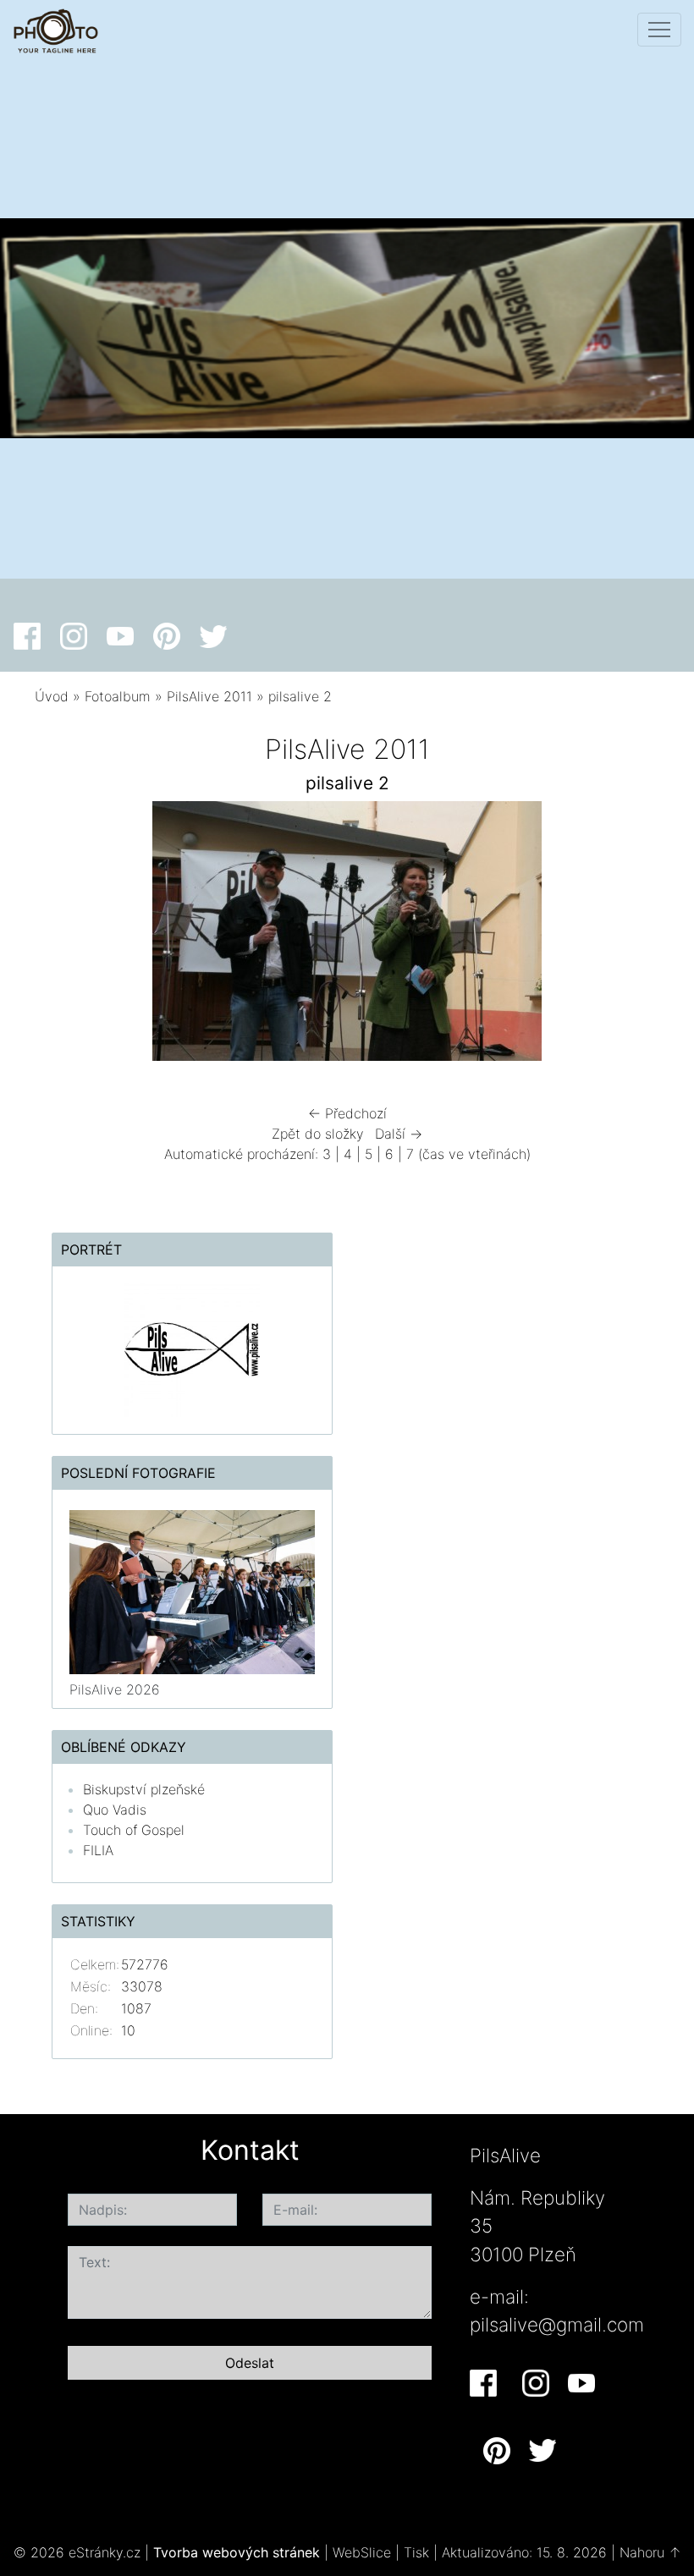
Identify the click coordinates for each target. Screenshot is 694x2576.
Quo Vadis (115, 1810)
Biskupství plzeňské (144, 1789)
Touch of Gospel (134, 1830)
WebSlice (362, 2552)
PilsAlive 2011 (209, 696)
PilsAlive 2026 (115, 1689)
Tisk (416, 2552)
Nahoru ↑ (650, 2552)
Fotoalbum (118, 696)
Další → (399, 1134)
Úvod (52, 696)
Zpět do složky (318, 1134)
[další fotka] (624, 935)
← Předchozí (347, 1113)
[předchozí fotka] (70, 935)
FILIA (98, 1850)
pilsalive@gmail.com (557, 2324)
